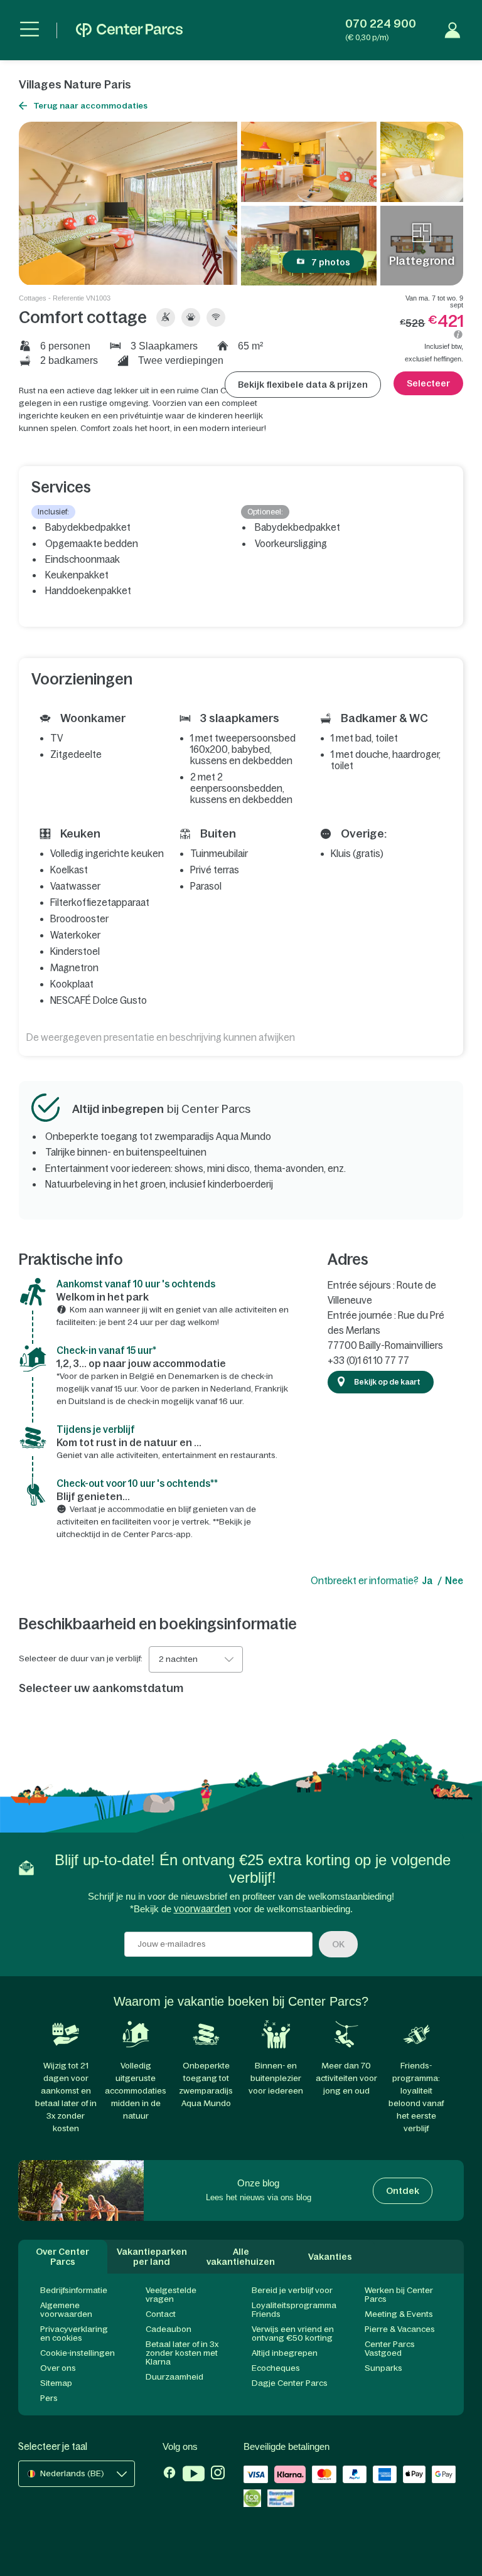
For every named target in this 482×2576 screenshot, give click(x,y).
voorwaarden (202, 1909)
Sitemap (56, 2383)
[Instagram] (218, 2475)
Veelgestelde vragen (171, 2295)
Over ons (58, 2368)
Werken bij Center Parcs (399, 2295)
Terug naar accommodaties (90, 106)
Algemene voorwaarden (66, 2310)
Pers (49, 2398)
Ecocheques (276, 2368)
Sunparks (383, 2368)
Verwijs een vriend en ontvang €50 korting (293, 2334)
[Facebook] (169, 2475)
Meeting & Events (399, 2314)
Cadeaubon (169, 2329)
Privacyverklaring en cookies (74, 2334)
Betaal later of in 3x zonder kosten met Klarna (182, 2353)
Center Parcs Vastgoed (390, 2349)
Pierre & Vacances (400, 2329)
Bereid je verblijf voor (292, 2290)
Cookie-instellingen (78, 2353)
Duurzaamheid (174, 2377)
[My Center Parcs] (453, 30)
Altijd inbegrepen (285, 2353)
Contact (161, 2314)
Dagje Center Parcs (290, 2383)
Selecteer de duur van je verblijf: (81, 1659)
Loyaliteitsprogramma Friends (294, 2310)
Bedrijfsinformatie (74, 2290)
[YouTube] (194, 2475)
